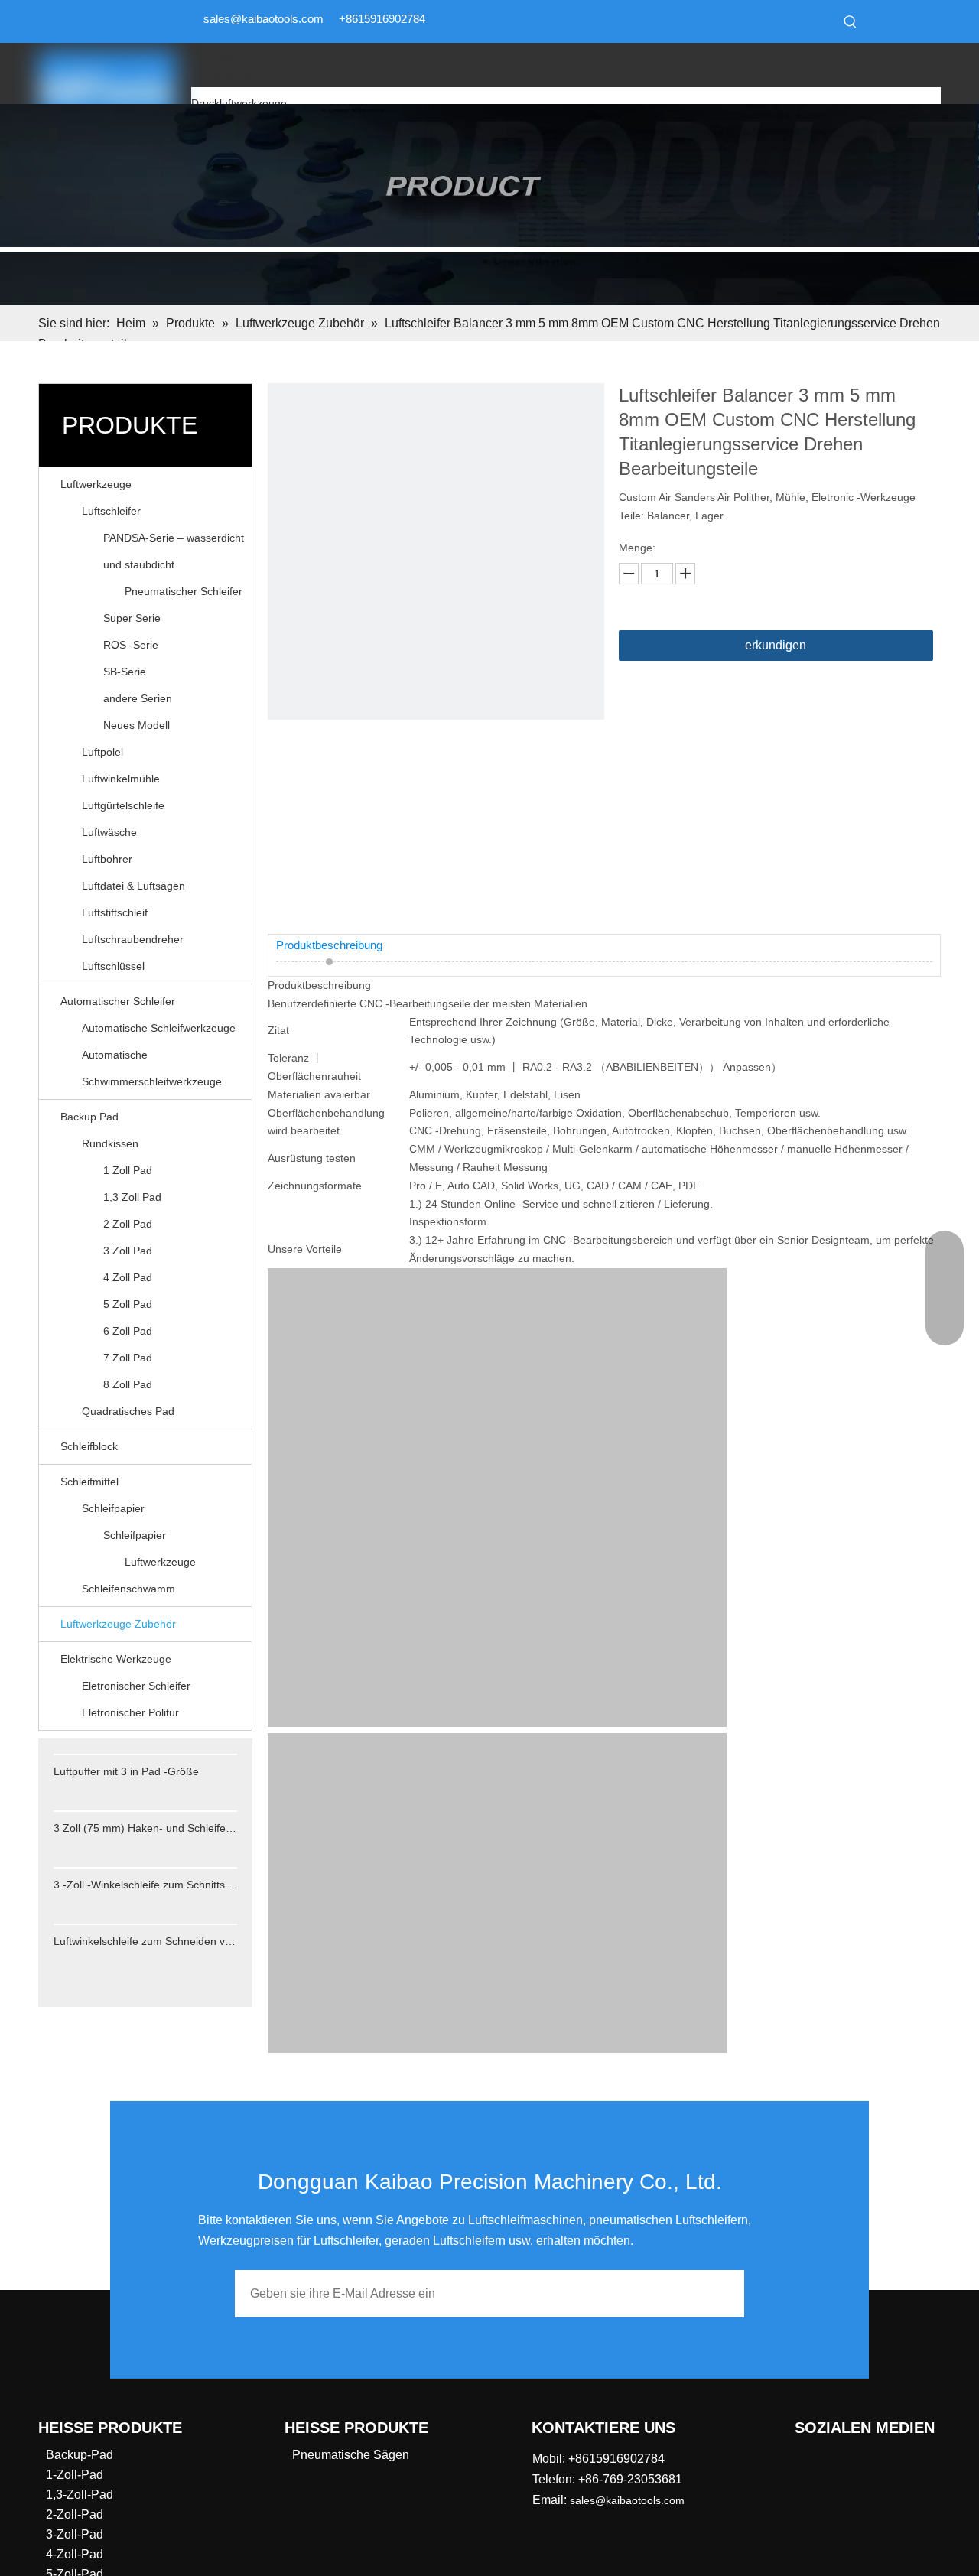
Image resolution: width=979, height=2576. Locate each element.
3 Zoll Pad (128, 1251)
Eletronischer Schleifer (136, 1686)
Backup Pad (89, 1117)
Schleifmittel (89, 1482)
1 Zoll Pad (128, 1170)
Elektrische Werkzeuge (116, 1659)
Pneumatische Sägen (351, 2455)
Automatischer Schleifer (118, 1001)
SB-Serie (125, 672)
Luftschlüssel (113, 966)
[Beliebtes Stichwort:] (851, 21)
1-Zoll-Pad (75, 2475)
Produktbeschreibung (329, 945)
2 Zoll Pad (128, 1224)
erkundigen (776, 645)
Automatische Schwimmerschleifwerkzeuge (152, 1068)
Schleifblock (89, 1446)
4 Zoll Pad (128, 1277)
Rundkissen (110, 1143)
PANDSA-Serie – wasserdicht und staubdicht (174, 551)
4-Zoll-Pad (75, 2554)
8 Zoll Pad (128, 1384)
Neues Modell (137, 725)
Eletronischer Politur (130, 1712)
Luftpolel (102, 752)
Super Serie (132, 618)
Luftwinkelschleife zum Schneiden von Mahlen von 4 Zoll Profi (145, 1941)
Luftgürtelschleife (123, 805)
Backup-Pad (80, 2455)
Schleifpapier (113, 1508)
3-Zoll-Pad (75, 2534)
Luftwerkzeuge (96, 484)
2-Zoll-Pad (75, 2514)
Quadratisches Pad (128, 1411)
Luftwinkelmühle (121, 779)
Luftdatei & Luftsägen (133, 886)
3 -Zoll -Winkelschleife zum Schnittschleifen (145, 1885)
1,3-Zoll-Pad (80, 2495)
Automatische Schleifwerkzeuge (159, 1028)
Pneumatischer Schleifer (184, 591)
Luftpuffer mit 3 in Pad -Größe (126, 1771)
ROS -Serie (131, 645)
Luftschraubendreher (133, 939)
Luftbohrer (107, 859)
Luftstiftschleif (115, 912)
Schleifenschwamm (128, 1589)
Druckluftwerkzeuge (239, 103)
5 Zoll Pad (128, 1304)
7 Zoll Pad (128, 1358)
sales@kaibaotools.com (263, 19)
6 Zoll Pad (128, 1331)
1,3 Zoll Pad (132, 1197)
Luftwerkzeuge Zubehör (118, 1624)
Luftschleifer (111, 511)
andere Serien (138, 698)
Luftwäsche (109, 832)
